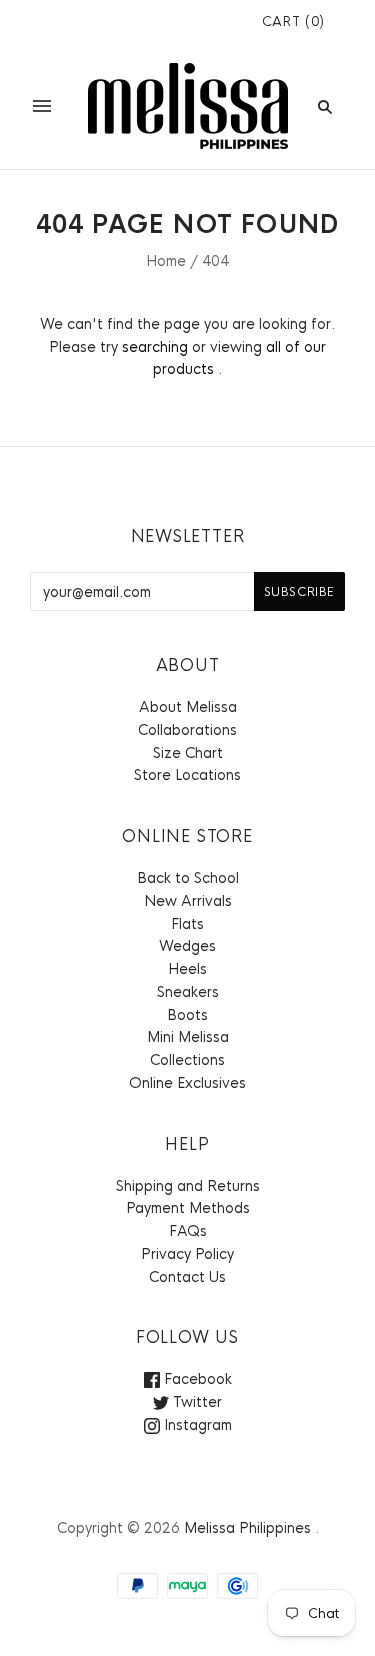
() (293, 21)
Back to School (188, 878)
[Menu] (42, 106)
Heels (187, 969)
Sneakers (188, 992)
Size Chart (188, 753)
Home (166, 261)
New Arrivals (188, 901)
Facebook (196, 1379)
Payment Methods (188, 1208)
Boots (187, 1015)
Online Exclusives (187, 1083)
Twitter (195, 1402)
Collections (187, 1060)
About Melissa (188, 707)
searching (155, 347)
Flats (187, 924)
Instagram (196, 1425)
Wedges (187, 946)
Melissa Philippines (247, 1528)
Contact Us (187, 1277)
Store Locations (187, 775)
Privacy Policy (187, 1254)
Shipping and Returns (188, 1186)
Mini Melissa (188, 1037)
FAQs (188, 1231)
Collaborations (187, 730)
